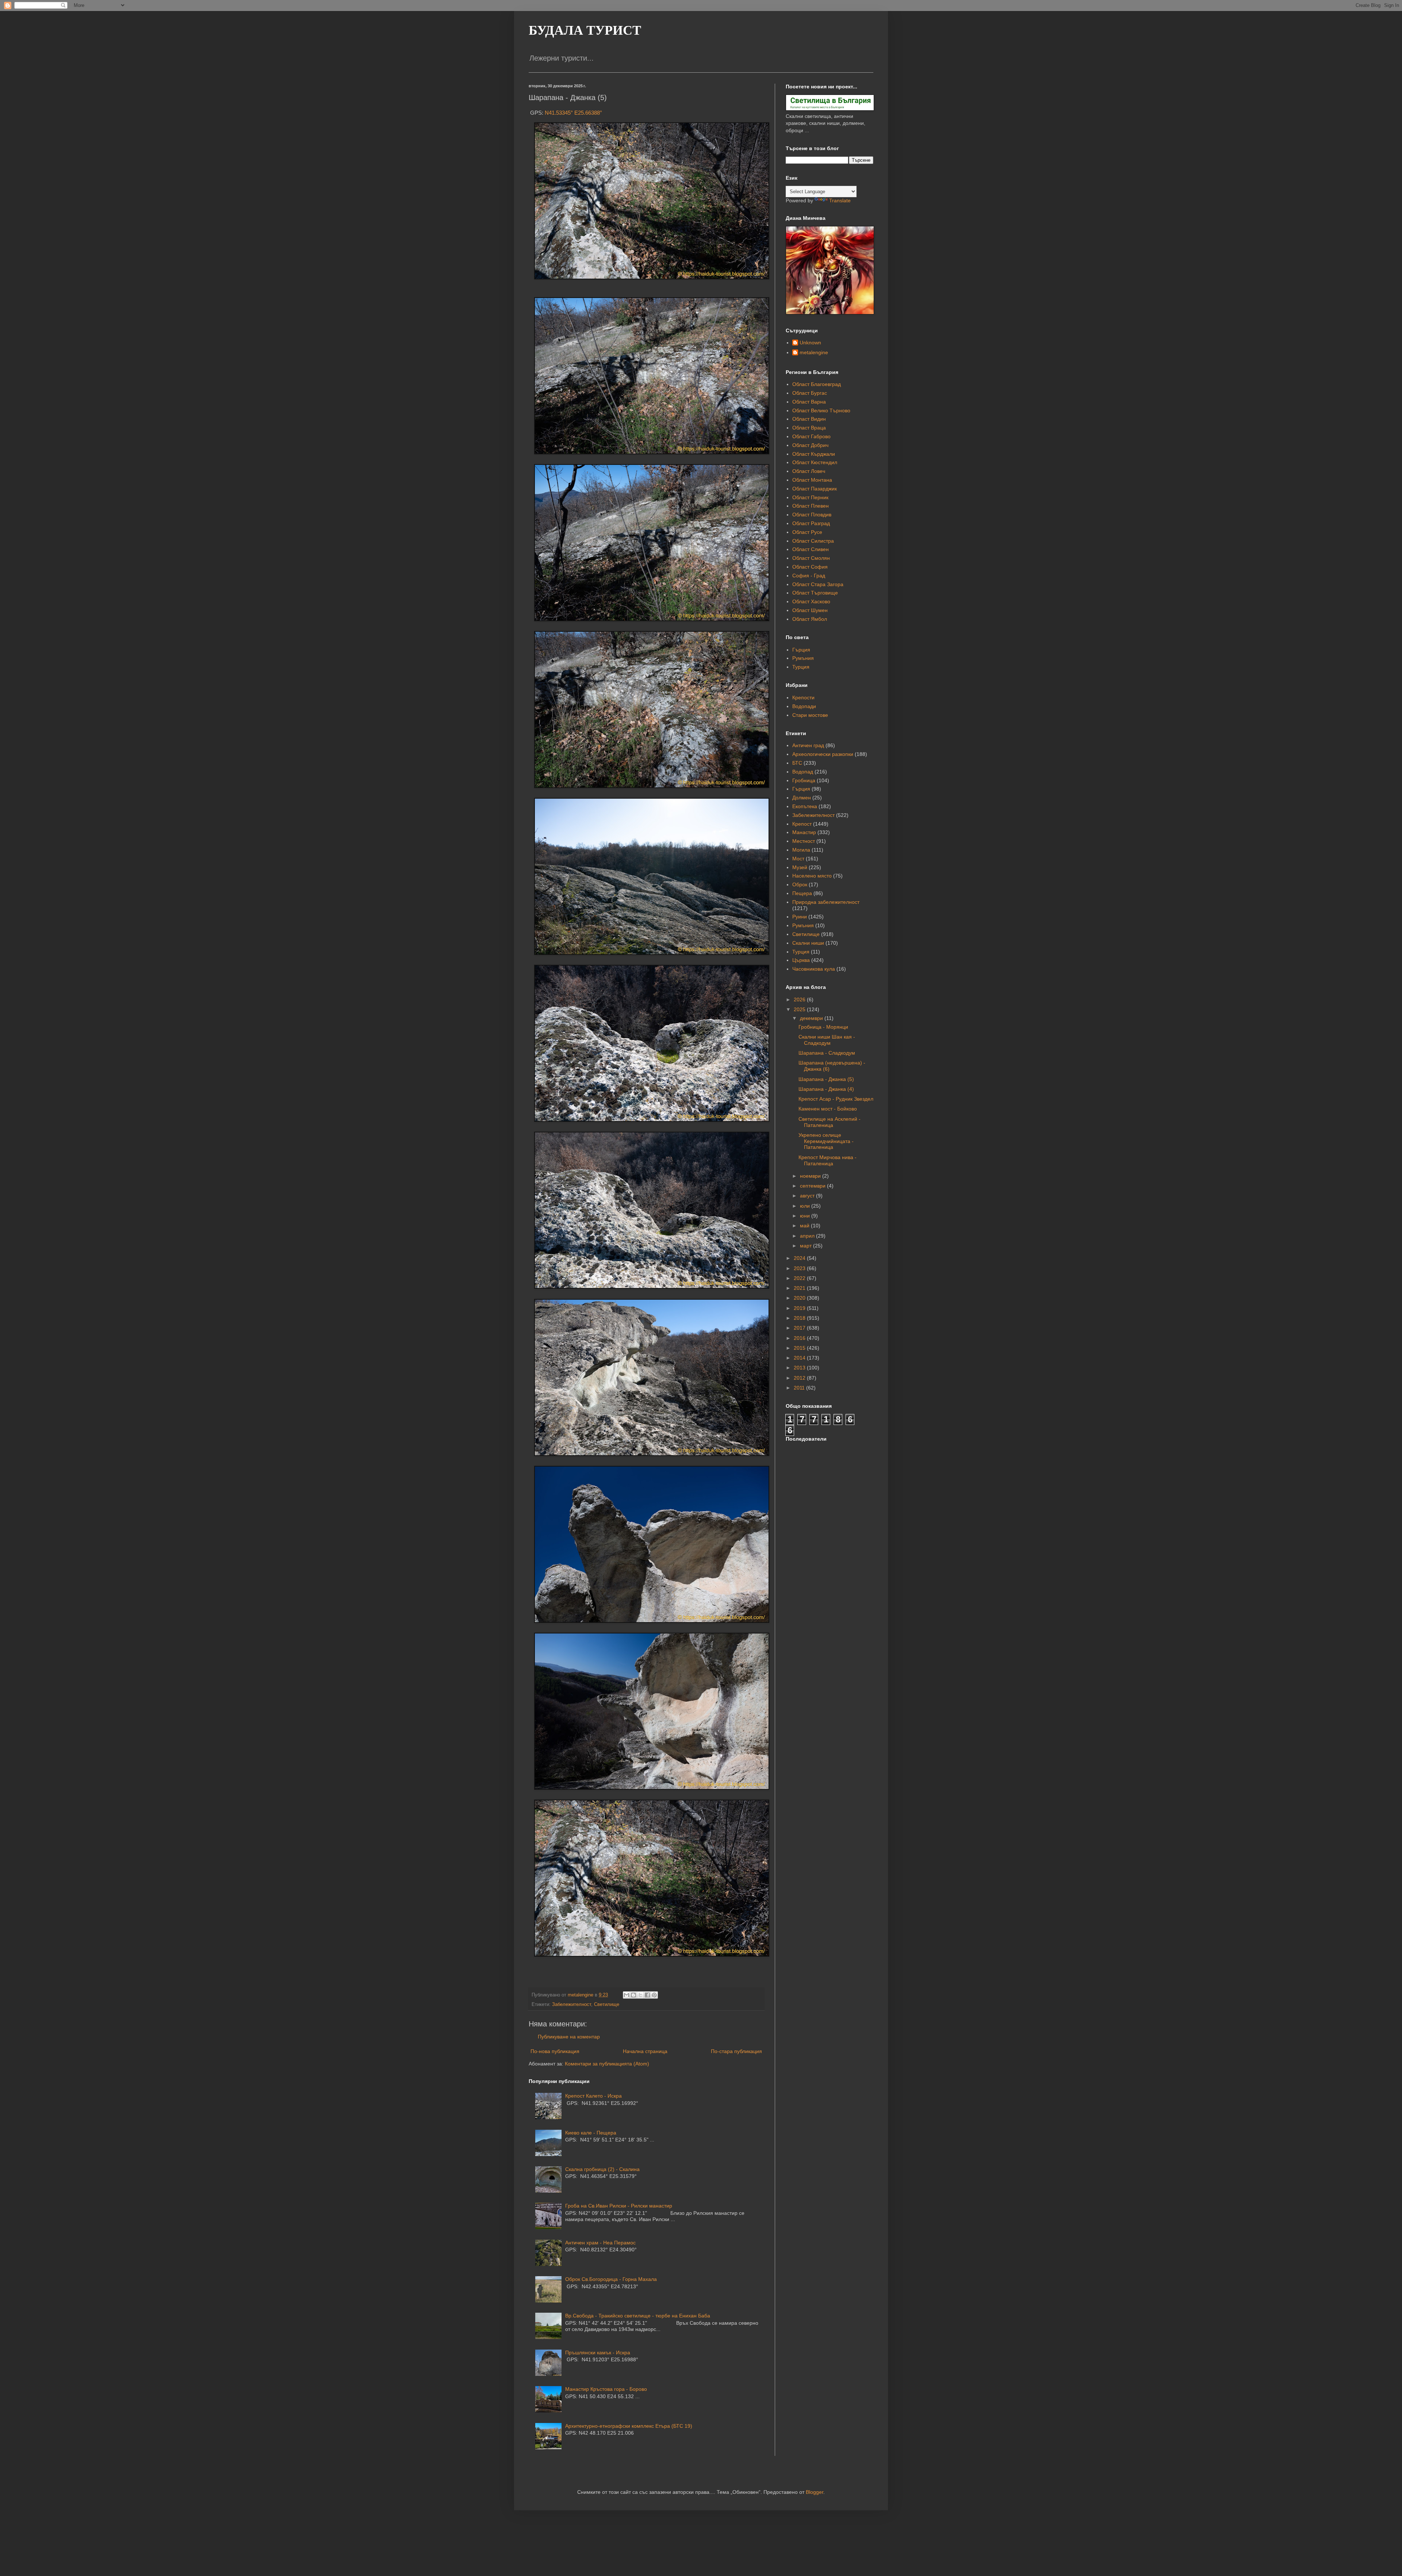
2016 (800, 1338)
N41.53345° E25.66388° (573, 113)
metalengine (814, 352)
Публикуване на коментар (569, 2037)
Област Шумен (810, 610)
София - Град (809, 576)
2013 (800, 1368)
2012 (800, 1378)
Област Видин (809, 419)
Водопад (803, 772)
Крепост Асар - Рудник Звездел (836, 1099)
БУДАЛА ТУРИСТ (585, 30)
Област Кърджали (814, 454)
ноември (811, 1176)
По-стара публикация (736, 2051)
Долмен (802, 798)
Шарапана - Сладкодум (827, 1053)
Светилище (607, 2004)
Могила (801, 850)
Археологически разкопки (823, 754)
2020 (800, 1298)
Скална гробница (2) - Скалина (602, 2169)
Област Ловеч (809, 471)
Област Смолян (811, 558)
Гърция (801, 650)
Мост (798, 859)
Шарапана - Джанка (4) (826, 1089)
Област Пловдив (812, 515)
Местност (804, 841)
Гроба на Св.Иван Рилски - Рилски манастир (619, 2206)
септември (813, 1186)
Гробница (804, 780)
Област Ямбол (810, 619)
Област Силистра (813, 541)
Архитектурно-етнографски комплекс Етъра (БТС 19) (629, 2426)
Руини (800, 917)
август (808, 1196)
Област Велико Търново (821, 410)
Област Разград (811, 523)
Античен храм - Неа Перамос (600, 2243)
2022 (800, 1278)
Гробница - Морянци (823, 1027)
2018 (800, 1318)
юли (806, 1206)
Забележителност (572, 2004)
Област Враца (809, 428)
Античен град (808, 745)
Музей (800, 867)
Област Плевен (811, 506)
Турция (801, 667)
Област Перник (810, 497)
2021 (800, 1288)
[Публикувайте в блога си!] (633, 1995)
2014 (800, 1358)
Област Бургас (810, 393)
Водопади (804, 706)
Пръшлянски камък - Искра (598, 2353)
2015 (800, 1348)
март (807, 1246)
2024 (800, 1258)
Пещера (802, 893)
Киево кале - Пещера (591, 2133)
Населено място (812, 876)
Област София (810, 567)
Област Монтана (812, 480)
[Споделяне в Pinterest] (654, 1995)
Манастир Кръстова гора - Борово (606, 2389)
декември (812, 1018)
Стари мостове (810, 715)
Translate (840, 200)
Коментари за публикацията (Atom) (607, 2064)
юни (806, 1216)
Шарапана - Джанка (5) (826, 1079)
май (805, 1226)
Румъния (803, 658)
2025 (800, 1009)
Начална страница (645, 2051)
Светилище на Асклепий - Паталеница (830, 1122)
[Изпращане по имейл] (627, 1995)
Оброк (800, 884)
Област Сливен (811, 549)
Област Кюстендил (815, 462)
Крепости (803, 697)
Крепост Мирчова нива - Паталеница (828, 1160)
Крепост (802, 824)
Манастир (804, 832)
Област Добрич (810, 445)
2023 (800, 1268)
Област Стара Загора (818, 584)
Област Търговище (815, 593)
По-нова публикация (555, 2051)
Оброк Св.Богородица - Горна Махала (611, 2279)
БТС (797, 763)
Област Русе (807, 532)
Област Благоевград (817, 384)
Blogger (815, 2492)
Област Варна (809, 402)
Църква (801, 960)
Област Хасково (811, 601)
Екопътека (805, 806)
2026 (800, 1000)
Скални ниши (808, 943)
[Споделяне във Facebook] (647, 1995)
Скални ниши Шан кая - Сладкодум (827, 1040)
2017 (800, 1328)
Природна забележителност (826, 902)
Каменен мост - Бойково (828, 1109)
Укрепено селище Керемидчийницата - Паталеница (826, 1141)
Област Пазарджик (815, 489)
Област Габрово (811, 436)
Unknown (810, 343)
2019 (800, 1308)
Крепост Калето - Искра (593, 2096)
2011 (800, 1388)
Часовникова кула (814, 969)
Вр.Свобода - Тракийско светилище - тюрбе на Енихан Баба (638, 2316)
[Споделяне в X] (640, 1995)
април (808, 1236)
